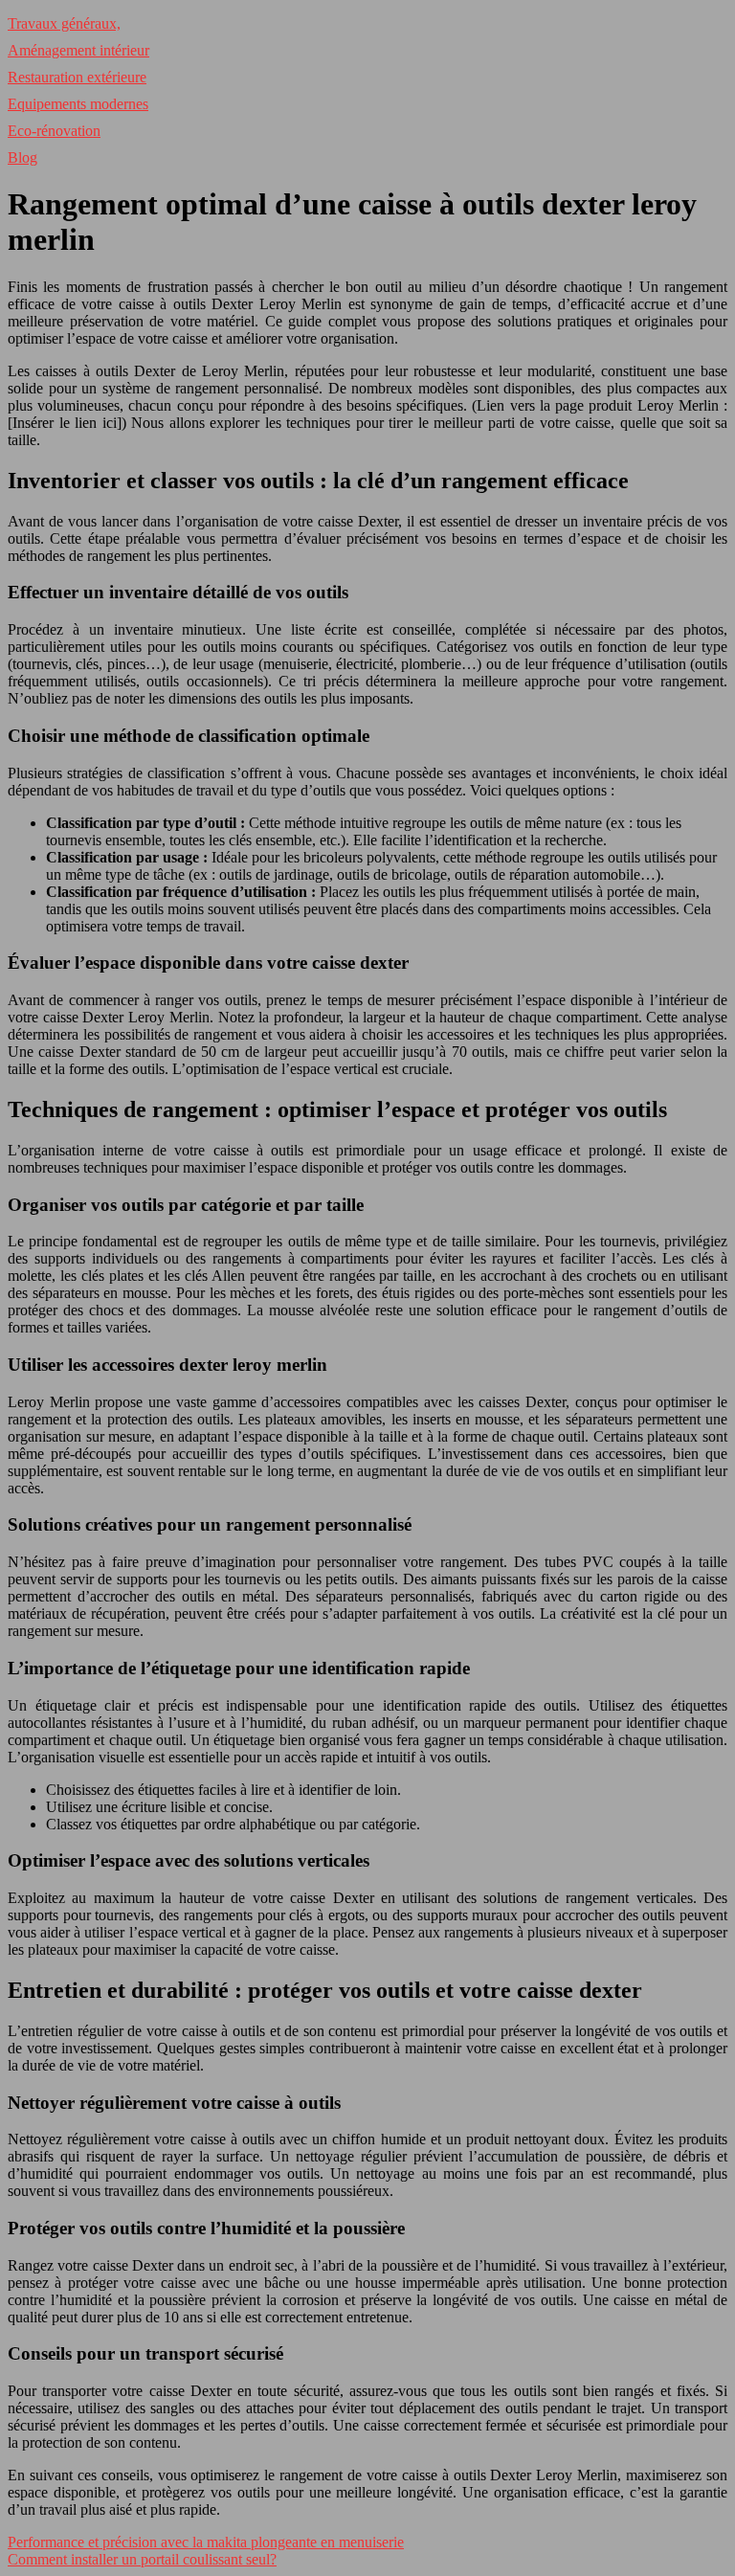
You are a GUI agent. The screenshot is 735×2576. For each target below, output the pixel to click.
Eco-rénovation (54, 131)
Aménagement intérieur (78, 50)
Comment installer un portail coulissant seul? (142, 2559)
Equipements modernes (78, 104)
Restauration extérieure (77, 77)
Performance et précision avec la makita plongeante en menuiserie (206, 2542)
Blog (22, 157)
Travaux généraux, (64, 23)
